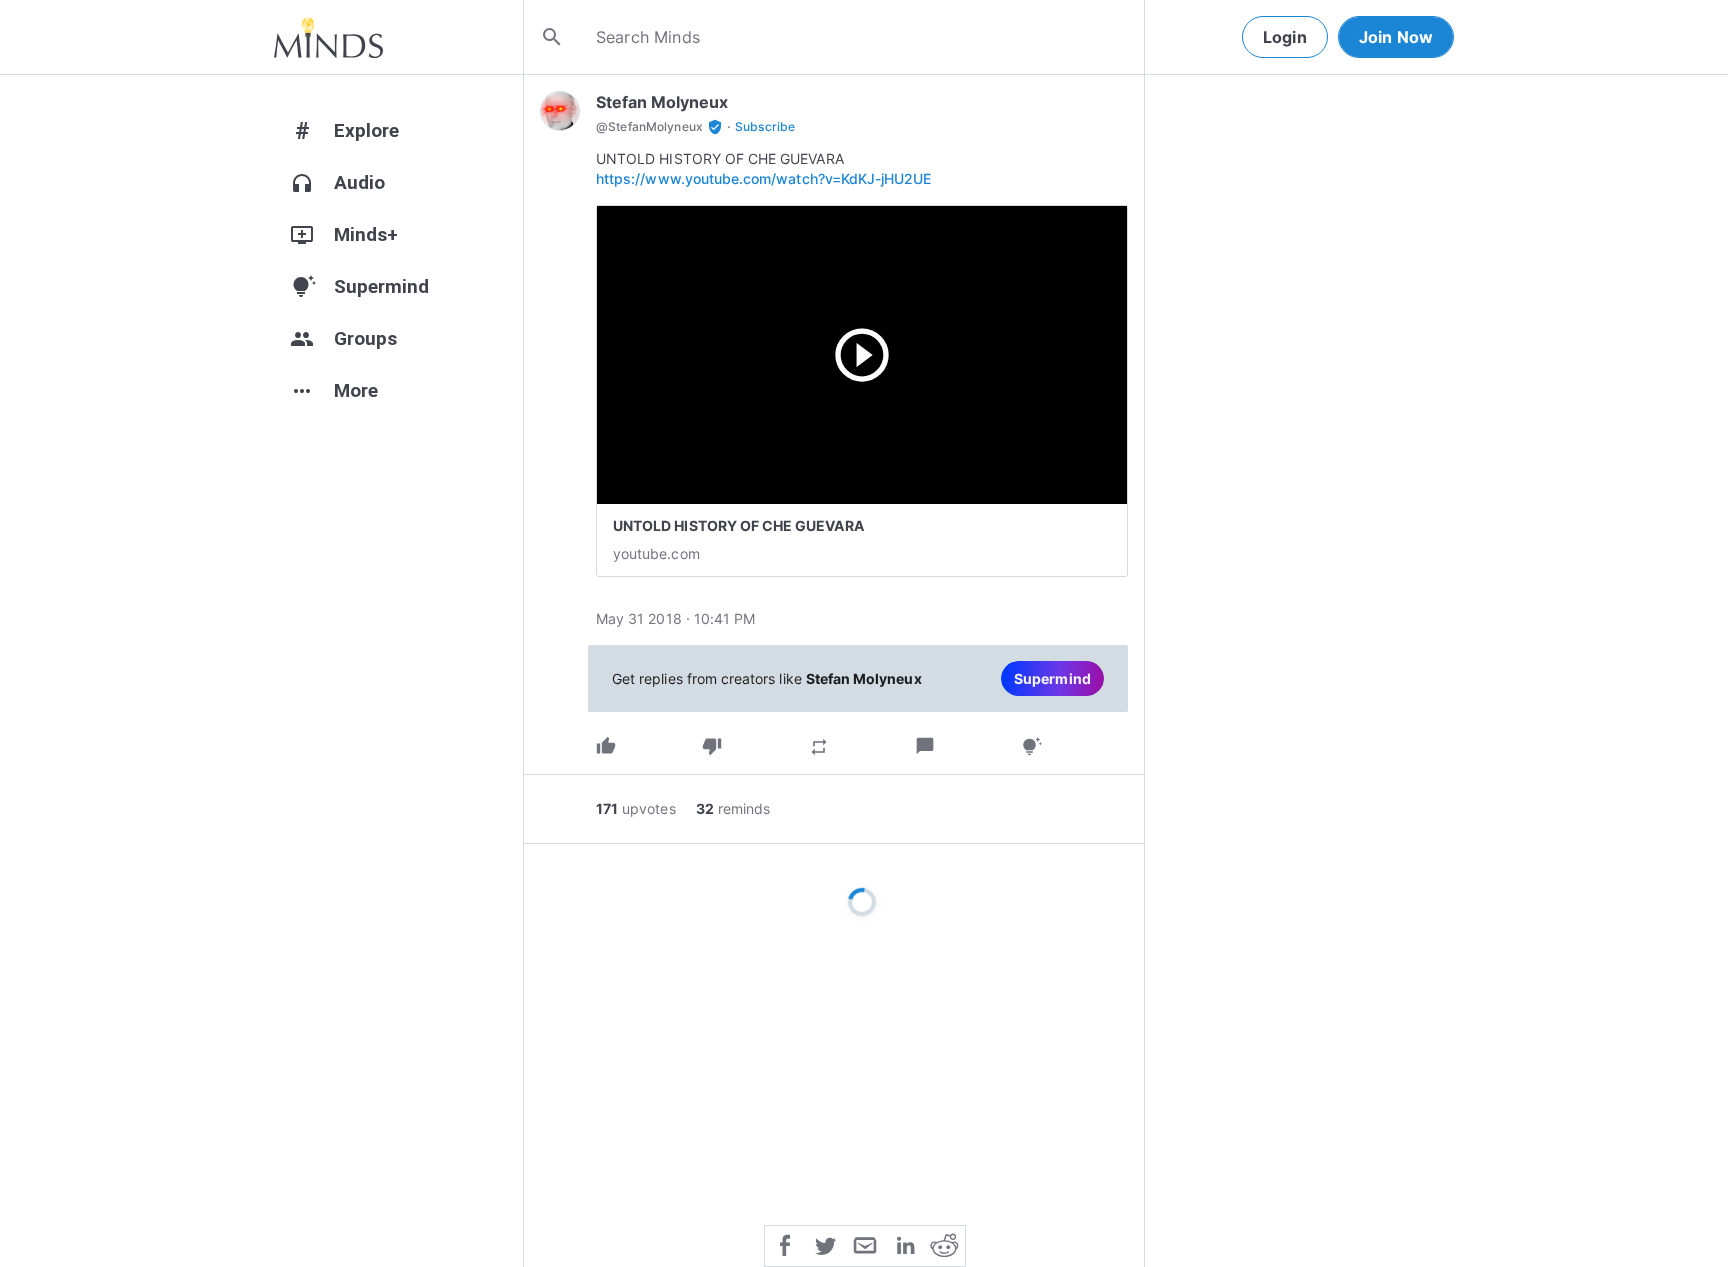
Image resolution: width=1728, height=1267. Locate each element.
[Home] (328, 37)
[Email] (865, 1244)
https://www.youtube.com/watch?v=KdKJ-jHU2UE (763, 178)
